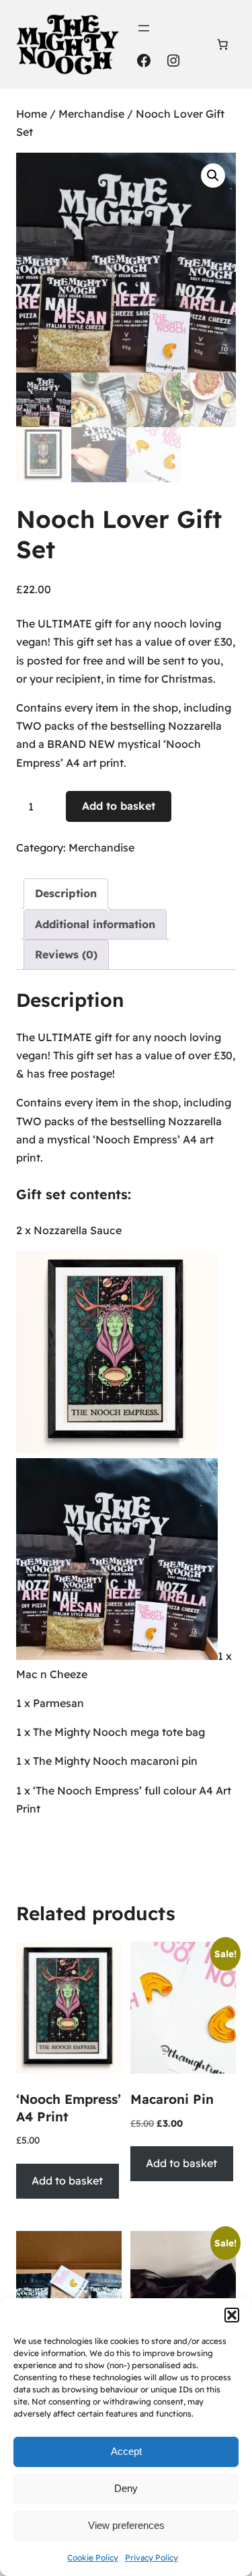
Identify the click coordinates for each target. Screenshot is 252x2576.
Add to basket (119, 806)
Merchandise (91, 114)
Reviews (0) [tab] (66, 954)
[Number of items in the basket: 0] (222, 44)
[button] (232, 2315)
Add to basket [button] (67, 2181)
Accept (126, 2451)
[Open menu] (144, 28)
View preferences (126, 2525)
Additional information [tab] (95, 924)
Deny (126, 2488)
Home (32, 114)
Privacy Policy (152, 2558)
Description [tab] (66, 893)
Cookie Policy (93, 2558)
